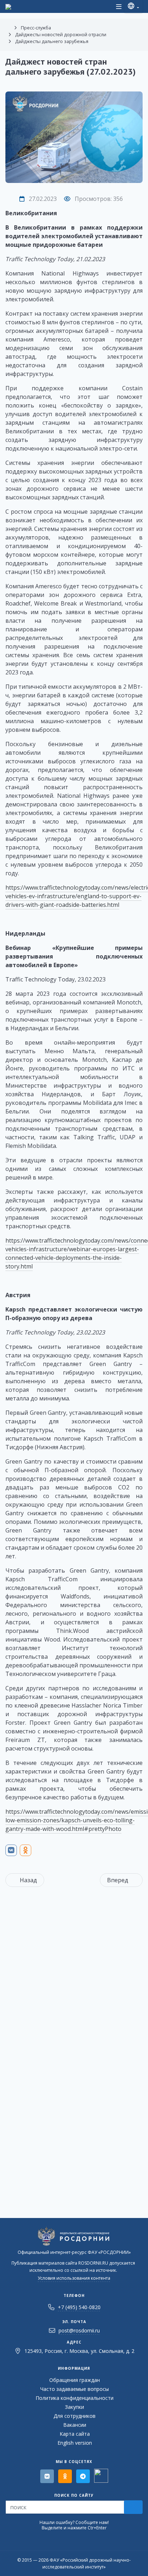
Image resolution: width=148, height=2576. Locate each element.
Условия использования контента (74, 2278)
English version (75, 2443)
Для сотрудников (75, 2416)
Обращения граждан (75, 2380)
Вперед (118, 1880)
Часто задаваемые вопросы (75, 2389)
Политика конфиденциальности (75, 2398)
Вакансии (75, 2425)
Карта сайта (75, 2434)
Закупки (75, 2407)
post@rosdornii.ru (79, 2330)
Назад (28, 1880)
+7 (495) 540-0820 (79, 2307)
